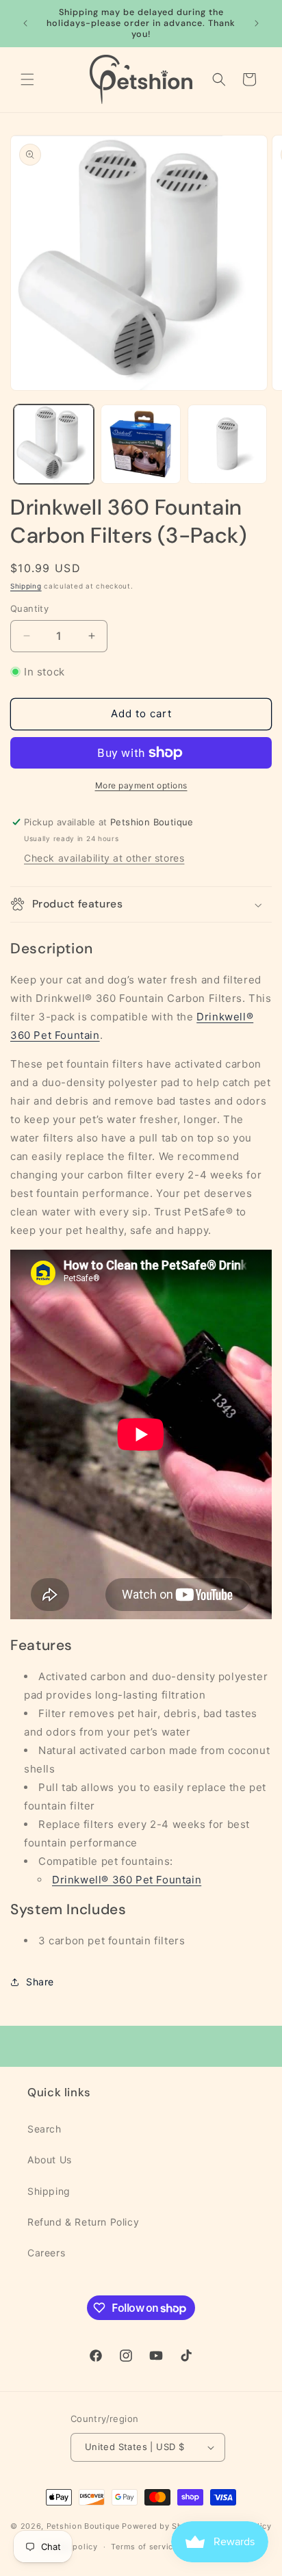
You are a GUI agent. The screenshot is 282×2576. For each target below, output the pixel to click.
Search (44, 2129)
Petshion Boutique (83, 2525)
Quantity (29, 608)
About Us (50, 2160)
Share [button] (40, 1982)
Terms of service (144, 2547)
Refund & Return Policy (83, 2222)
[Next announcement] (257, 23)
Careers (46, 2253)
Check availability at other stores (104, 858)
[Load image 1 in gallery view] (54, 445)
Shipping (26, 586)
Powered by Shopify (163, 2525)
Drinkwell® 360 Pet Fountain (127, 1880)
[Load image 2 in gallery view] (141, 445)
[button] (27, 79)
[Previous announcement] (25, 23)
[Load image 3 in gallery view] (228, 445)
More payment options (141, 785)
